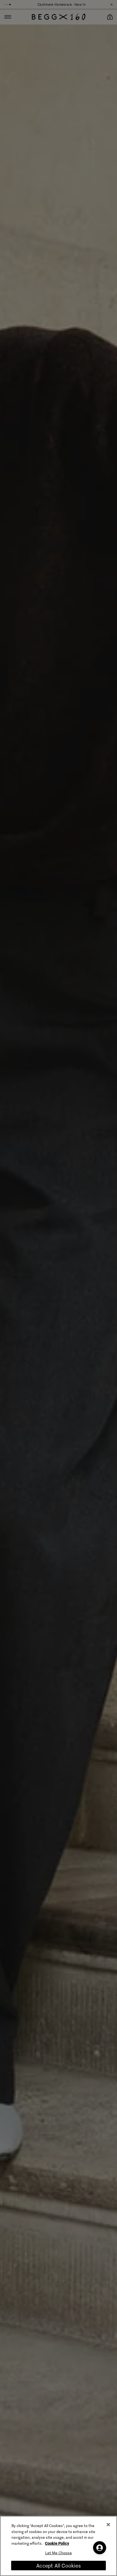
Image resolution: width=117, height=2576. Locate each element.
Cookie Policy (57, 2543)
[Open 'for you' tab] (100, 2548)
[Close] (108, 2525)
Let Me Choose (59, 2553)
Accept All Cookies (58, 2566)
